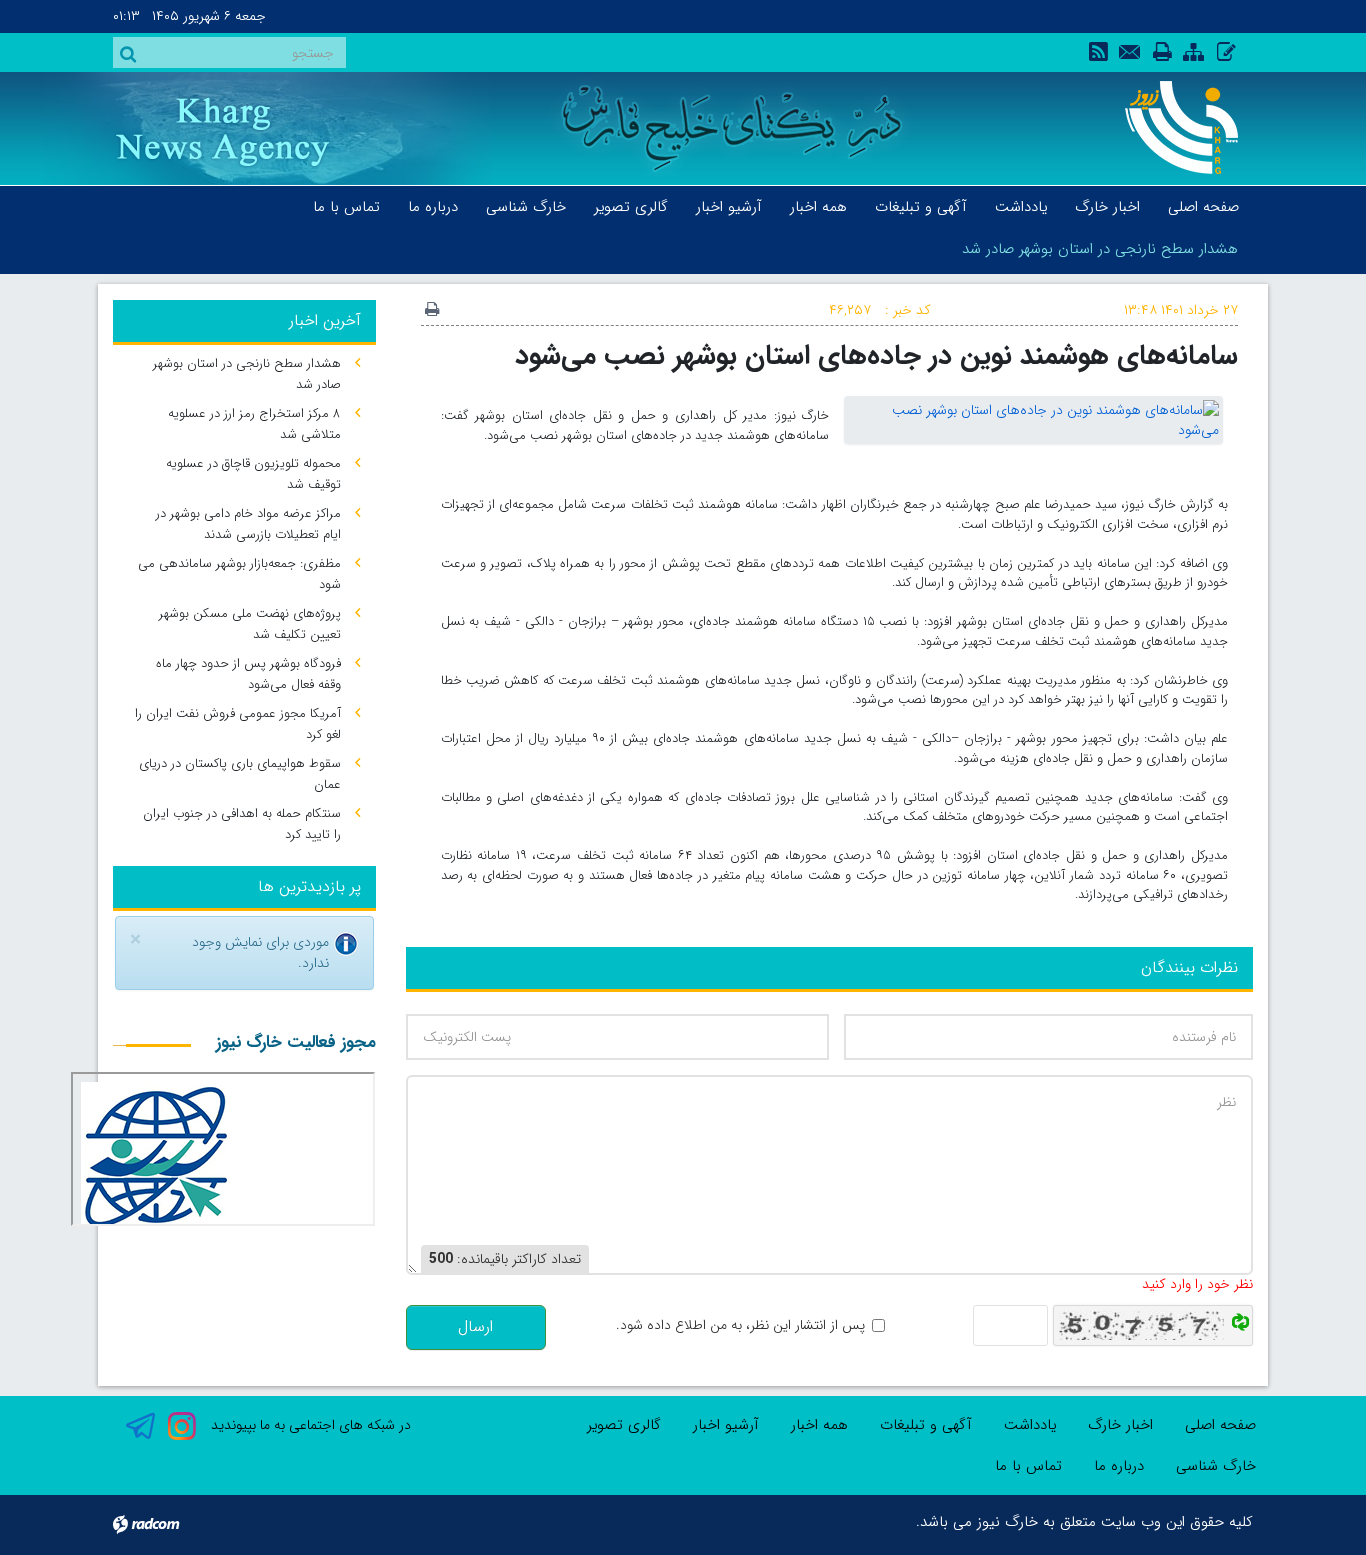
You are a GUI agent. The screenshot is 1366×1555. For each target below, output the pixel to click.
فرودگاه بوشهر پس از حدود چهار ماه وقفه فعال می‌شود (248, 674)
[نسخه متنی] (432, 311)
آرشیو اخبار (726, 1425)
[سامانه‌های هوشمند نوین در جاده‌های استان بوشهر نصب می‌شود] (1033, 419)
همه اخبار (819, 1425)
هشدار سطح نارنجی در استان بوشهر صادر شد (1100, 249)
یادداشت (1030, 1425)
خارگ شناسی (1216, 1466)
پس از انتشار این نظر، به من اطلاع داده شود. (740, 1325)
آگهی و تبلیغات (926, 1425)
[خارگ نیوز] (1170, 127)
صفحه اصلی (1220, 1425)
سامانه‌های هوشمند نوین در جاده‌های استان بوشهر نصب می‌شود (876, 355)
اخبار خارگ (1120, 1425)
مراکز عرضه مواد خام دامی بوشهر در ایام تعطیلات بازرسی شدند (248, 524)
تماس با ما (1028, 1466)
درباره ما (1119, 1466)
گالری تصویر (624, 1425)
